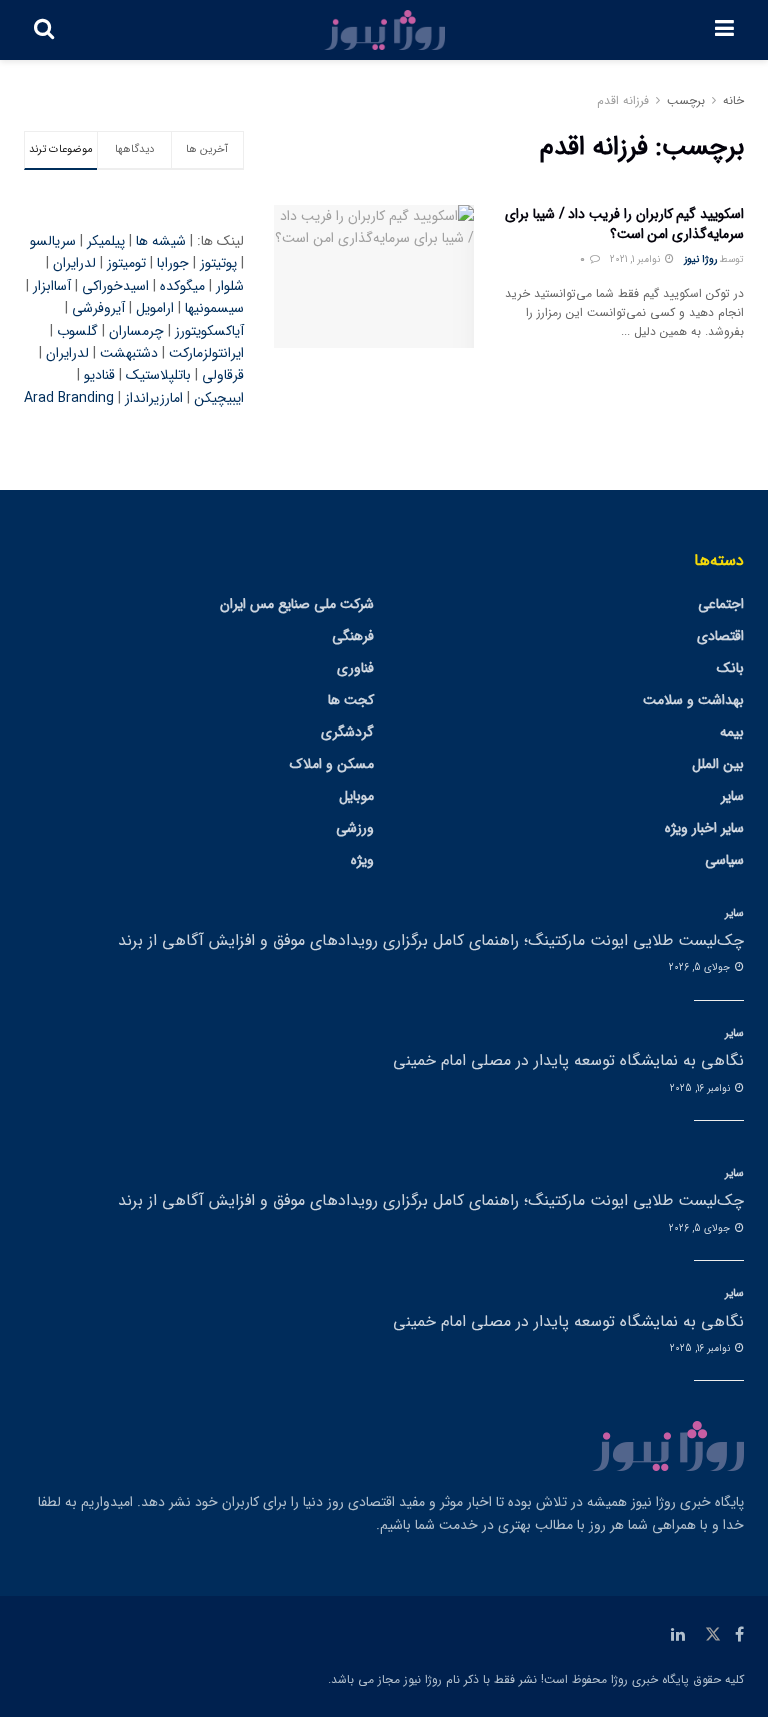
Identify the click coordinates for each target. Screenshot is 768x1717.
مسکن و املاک (332, 764)
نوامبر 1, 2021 (636, 259)
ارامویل (155, 308)
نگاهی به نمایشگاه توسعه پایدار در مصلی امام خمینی (568, 1060)
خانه (733, 100)
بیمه (732, 732)
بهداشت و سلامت (693, 700)
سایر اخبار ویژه (704, 828)
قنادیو (99, 375)
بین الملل (718, 764)
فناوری (355, 668)
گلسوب (77, 331)
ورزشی (355, 828)
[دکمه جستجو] (44, 30)
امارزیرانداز (154, 398)
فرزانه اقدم (623, 100)
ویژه (362, 860)
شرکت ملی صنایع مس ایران (297, 604)
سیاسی (724, 860)
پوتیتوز (218, 263)
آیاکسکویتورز (209, 331)
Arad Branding (69, 398)
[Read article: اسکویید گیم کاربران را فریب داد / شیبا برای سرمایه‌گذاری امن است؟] (374, 276)
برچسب (686, 100)
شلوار (230, 286)
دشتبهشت (129, 353)
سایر (732, 796)
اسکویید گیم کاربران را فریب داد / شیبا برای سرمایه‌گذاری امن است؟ (624, 224)
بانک (730, 668)
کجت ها (351, 700)
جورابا (173, 263)
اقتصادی (720, 636)
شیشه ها (161, 241)
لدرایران (74, 263)
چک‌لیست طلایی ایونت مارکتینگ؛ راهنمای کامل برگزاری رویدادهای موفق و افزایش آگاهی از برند (431, 940)
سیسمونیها (214, 308)
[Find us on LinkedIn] (678, 1635)
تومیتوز (126, 263)
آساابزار (52, 286)
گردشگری (347, 732)
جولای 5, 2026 (701, 967)
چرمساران (136, 331)
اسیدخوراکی (115, 286)
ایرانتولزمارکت (206, 353)
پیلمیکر (106, 241)
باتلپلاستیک (158, 375)
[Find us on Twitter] (713, 1635)
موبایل (356, 796)
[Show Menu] (724, 30)
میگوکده (182, 286)
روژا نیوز (700, 259)
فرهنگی (353, 636)
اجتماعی (721, 604)
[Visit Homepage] (385, 30)
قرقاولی (223, 375)
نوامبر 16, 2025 (701, 1088)
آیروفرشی (98, 308)
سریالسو (53, 241)
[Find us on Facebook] (739, 1635)
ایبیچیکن (219, 398)
